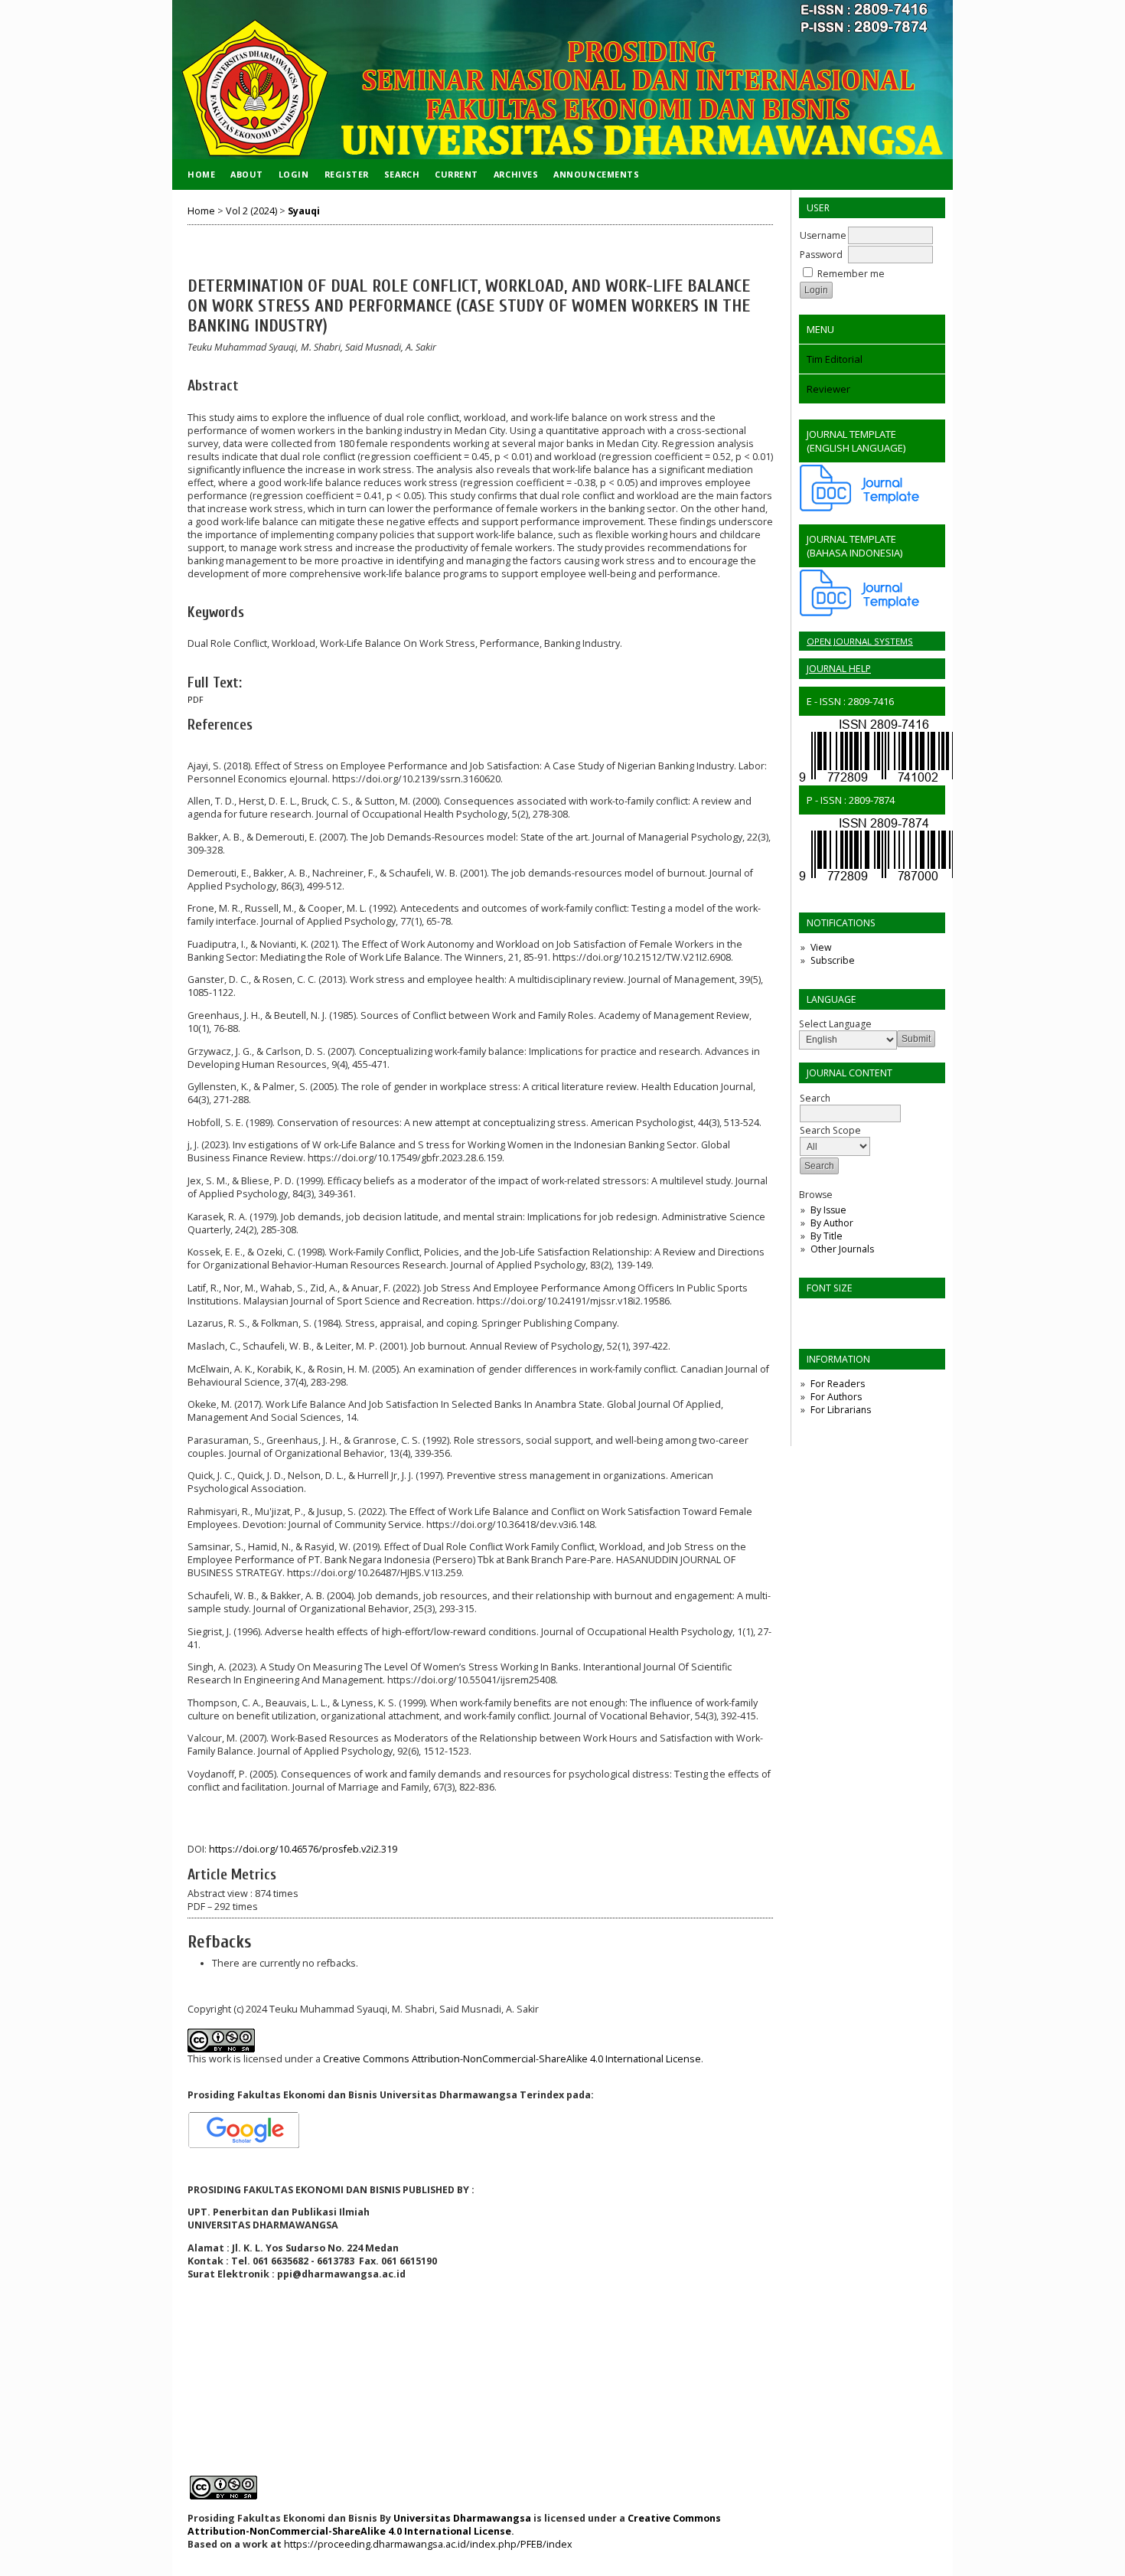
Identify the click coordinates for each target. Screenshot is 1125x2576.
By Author (832, 1223)
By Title (827, 1236)
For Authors (836, 1397)
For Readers (838, 1384)
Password (821, 255)
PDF (196, 700)
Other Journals (842, 1249)
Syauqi (304, 211)
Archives (516, 174)
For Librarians (841, 1410)
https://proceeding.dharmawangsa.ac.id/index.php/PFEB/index (428, 2544)
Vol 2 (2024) (251, 211)
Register (347, 174)
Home (201, 174)
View (821, 947)
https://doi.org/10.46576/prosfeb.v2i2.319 (303, 1849)
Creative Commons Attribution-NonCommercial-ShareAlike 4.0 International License (512, 2059)
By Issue (828, 1210)
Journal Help (839, 669)
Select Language (835, 1024)
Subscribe (833, 960)
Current (457, 174)
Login (294, 174)
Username (823, 235)
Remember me (851, 274)
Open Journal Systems (860, 641)
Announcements (596, 174)
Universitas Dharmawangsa (462, 2518)
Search (402, 174)
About (247, 174)
